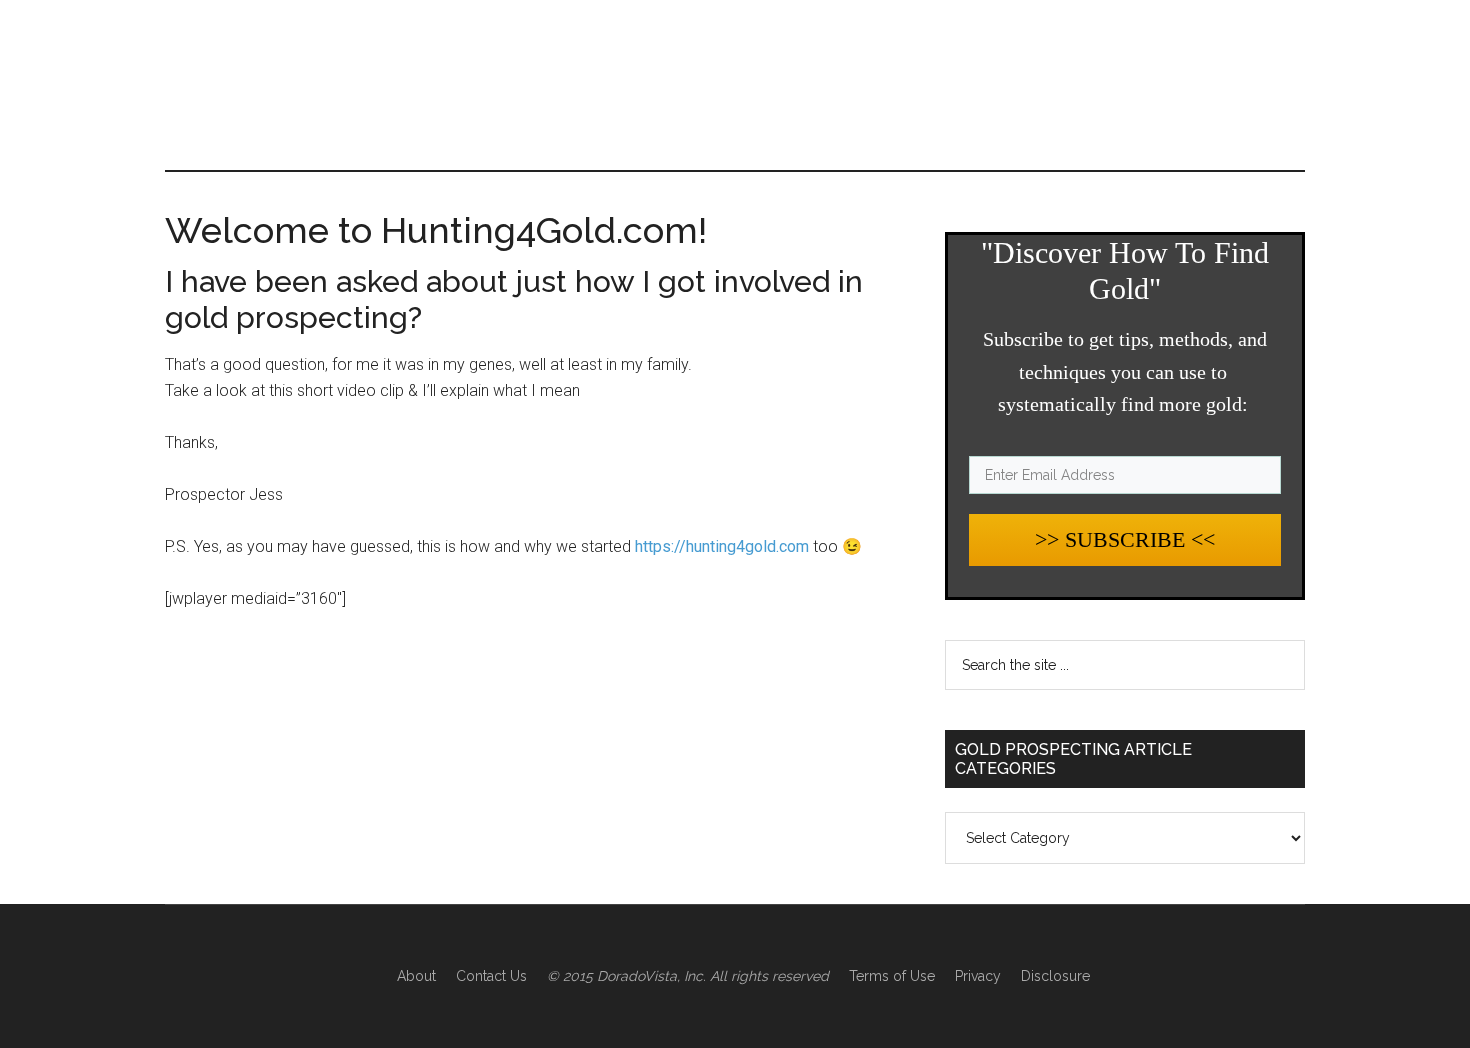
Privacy (978, 976)
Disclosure (1055, 976)
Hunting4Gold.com (355, 85)
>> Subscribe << (1125, 539)
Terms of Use (892, 976)
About (416, 976)
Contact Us (491, 976)
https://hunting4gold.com (722, 546)
